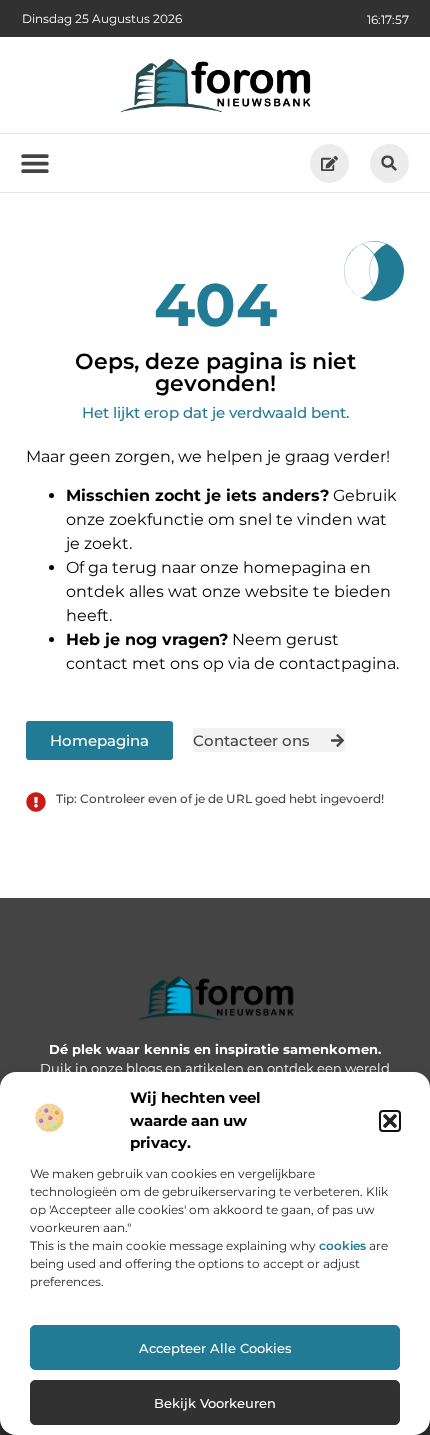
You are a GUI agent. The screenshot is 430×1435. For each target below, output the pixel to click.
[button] (390, 1121)
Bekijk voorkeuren (215, 1403)
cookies (342, 1245)
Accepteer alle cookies (215, 1348)
